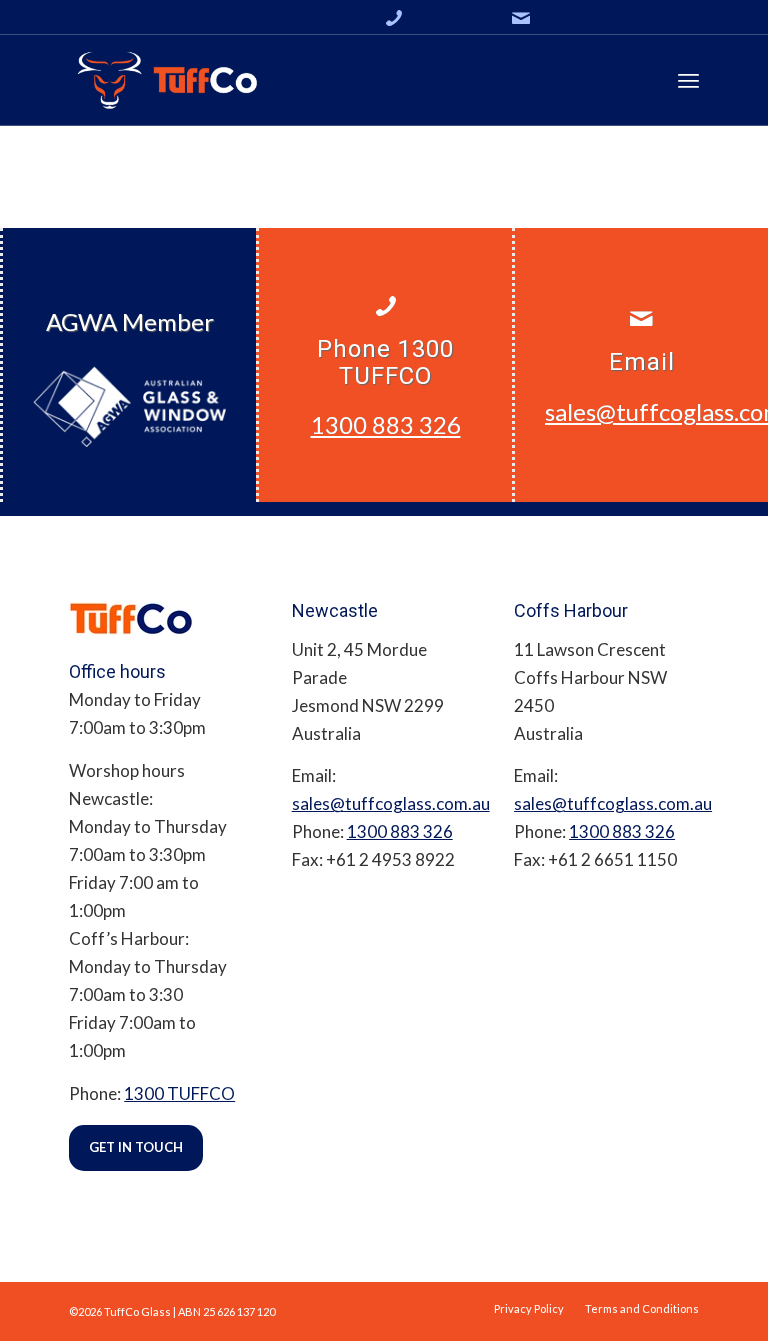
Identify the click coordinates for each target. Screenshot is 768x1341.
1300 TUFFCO (179, 1093)
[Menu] (688, 80)
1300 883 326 (447, 18)
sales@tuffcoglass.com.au (617, 18)
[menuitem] (529, 1308)
